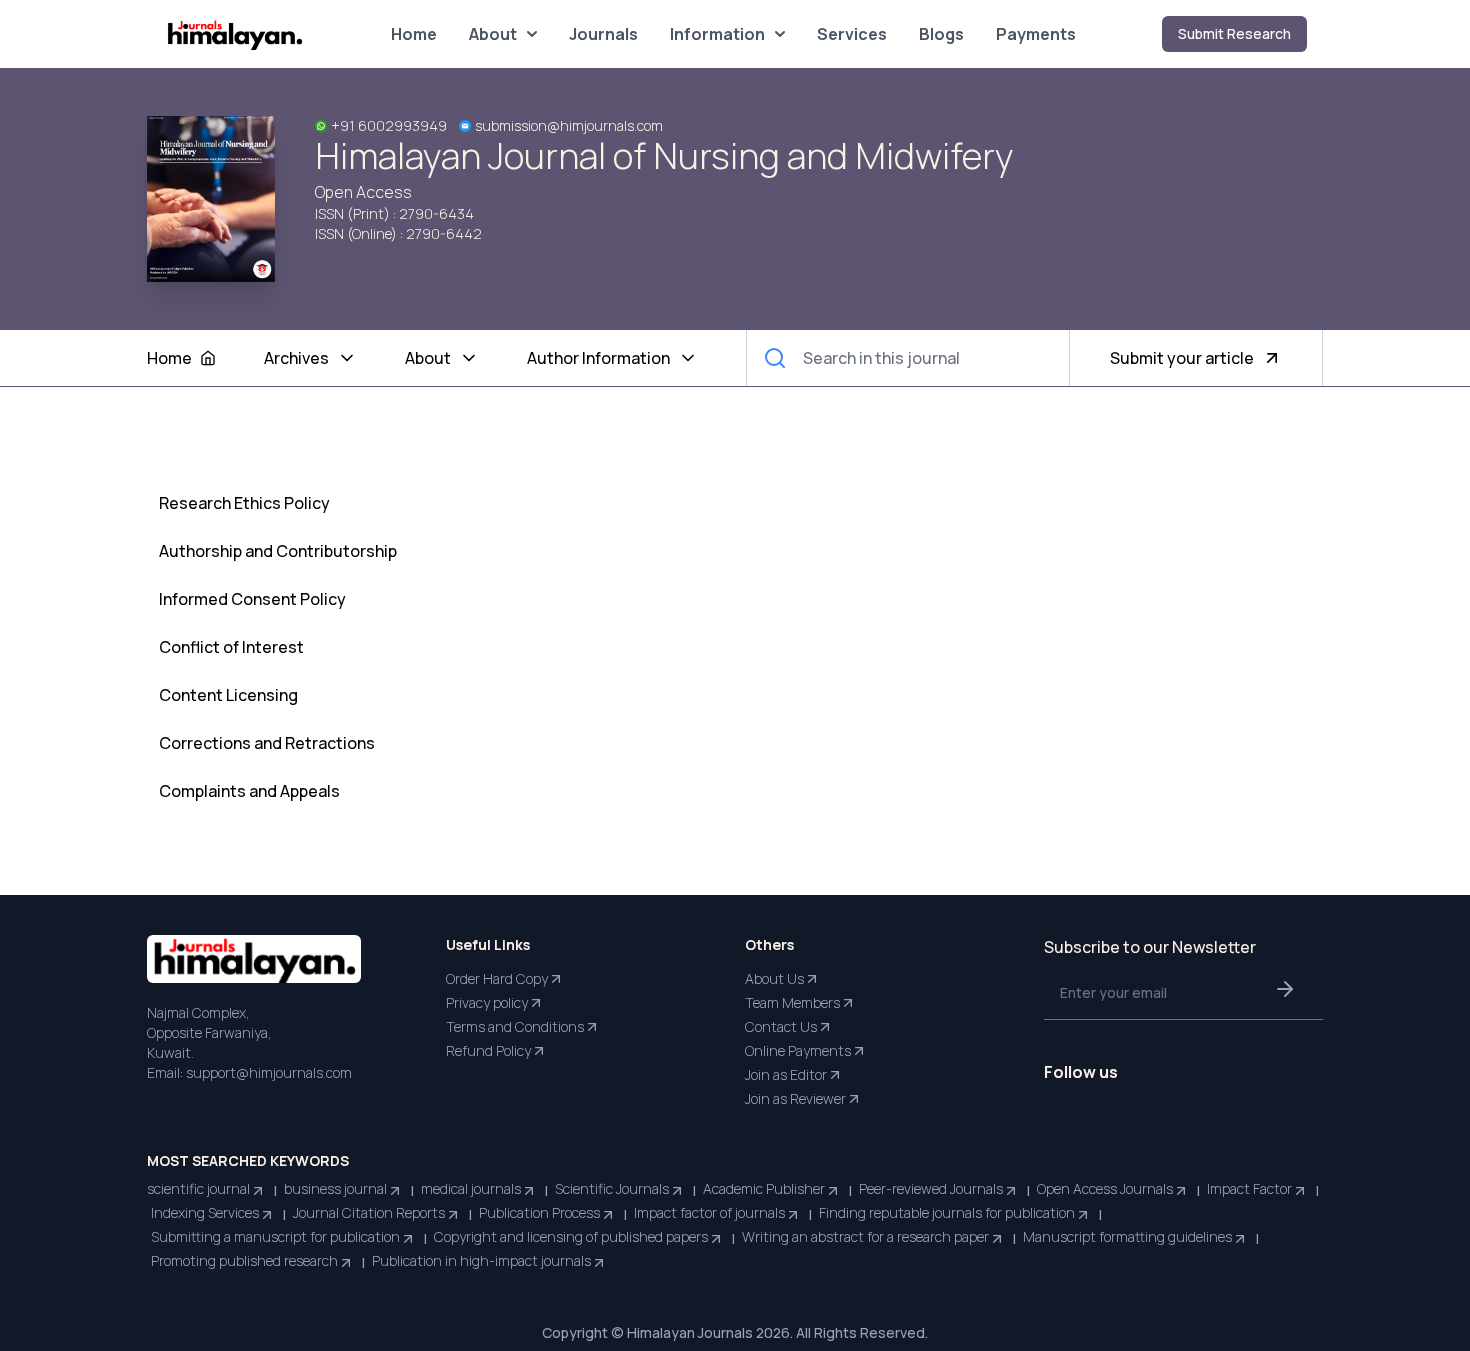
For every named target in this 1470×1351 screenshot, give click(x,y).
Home (414, 34)
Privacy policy (487, 1002)
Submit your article (1182, 358)
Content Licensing (228, 695)
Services (852, 34)
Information (717, 34)
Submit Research (1234, 33)
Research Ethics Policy (244, 503)
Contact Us (781, 1026)
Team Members (792, 1002)
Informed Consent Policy (252, 599)
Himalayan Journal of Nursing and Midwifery (664, 156)
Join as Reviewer (795, 1098)
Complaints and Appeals (249, 791)
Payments (1036, 34)
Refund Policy (488, 1050)
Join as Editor (786, 1074)
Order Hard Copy (497, 978)
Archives (296, 358)
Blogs (941, 34)
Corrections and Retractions (267, 743)
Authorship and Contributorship (278, 551)
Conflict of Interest (231, 647)
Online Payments (798, 1050)
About (493, 34)
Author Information (598, 358)
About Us (774, 978)
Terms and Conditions (515, 1026)
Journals (603, 34)
